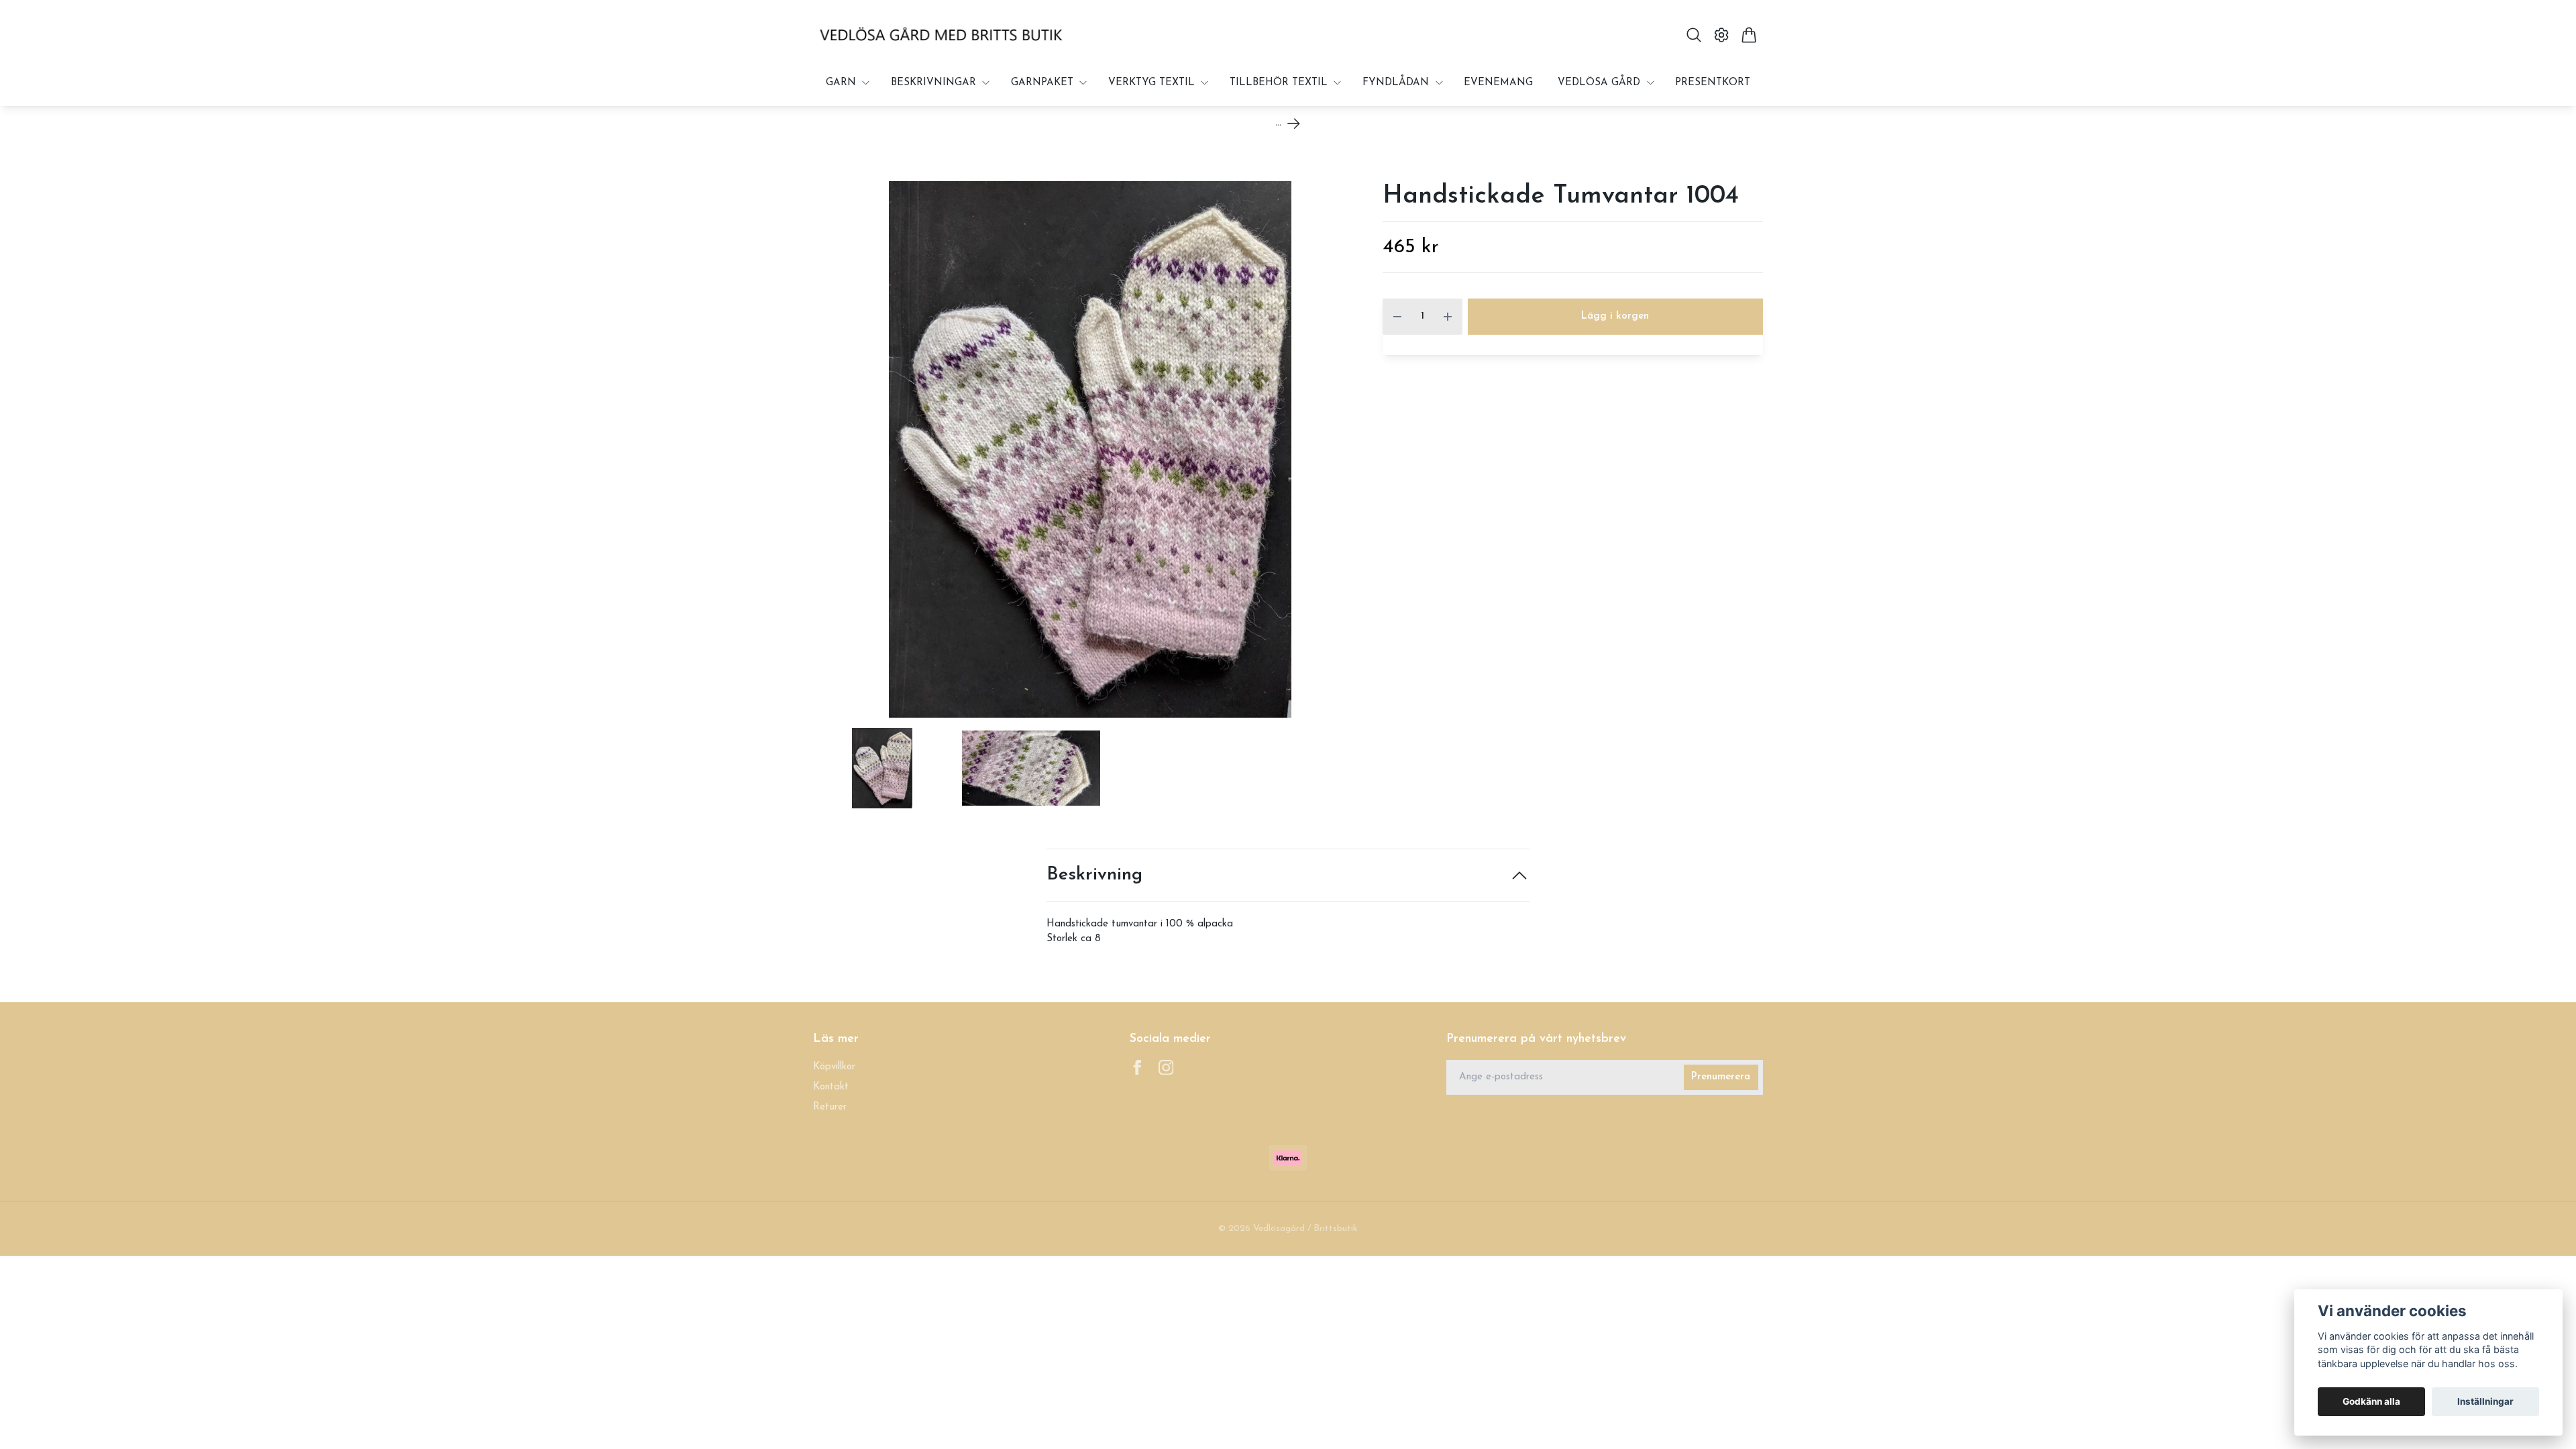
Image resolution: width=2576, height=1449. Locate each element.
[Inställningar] (1722, 35)
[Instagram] (1166, 1068)
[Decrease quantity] (1397, 317)
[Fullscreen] (1090, 449)
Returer (830, 1107)
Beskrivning (1094, 875)
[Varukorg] (1749, 35)
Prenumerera (1721, 1077)
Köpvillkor (834, 1067)
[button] (1345, 454)
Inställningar (2485, 1401)
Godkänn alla (2371, 1401)
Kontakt (831, 1087)
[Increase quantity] (1448, 317)
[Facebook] (1137, 1068)
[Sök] (1694, 35)
